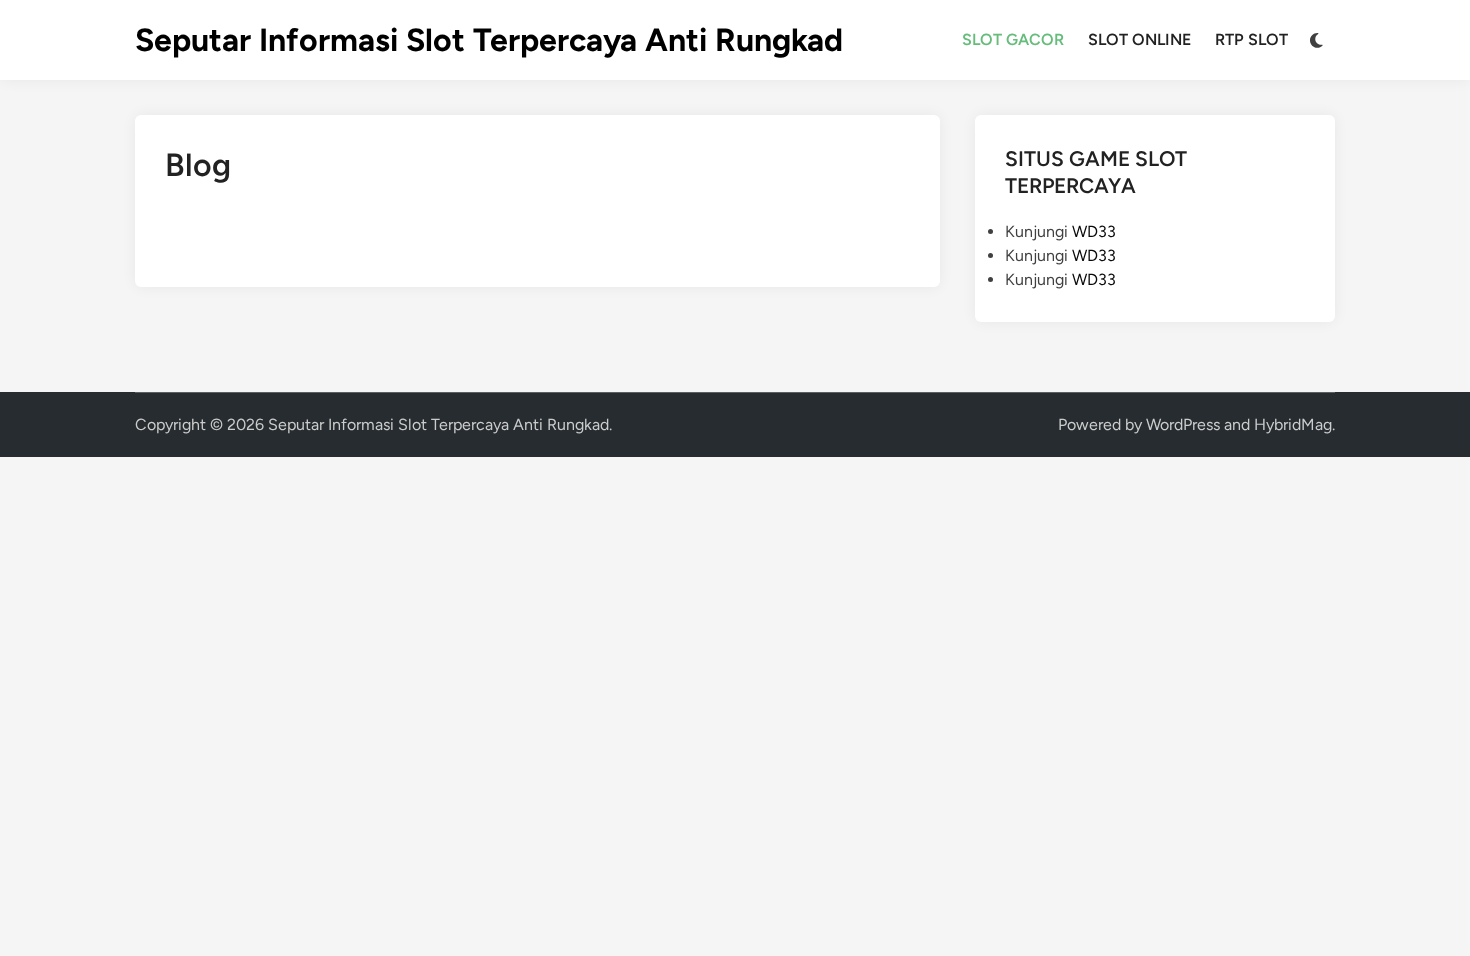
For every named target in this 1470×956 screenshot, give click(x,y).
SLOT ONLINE (1139, 39)
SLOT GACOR (1013, 39)
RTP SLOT (1251, 39)
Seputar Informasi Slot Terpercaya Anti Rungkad (489, 40)
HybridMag (1293, 424)
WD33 (1094, 231)
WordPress (1183, 424)
